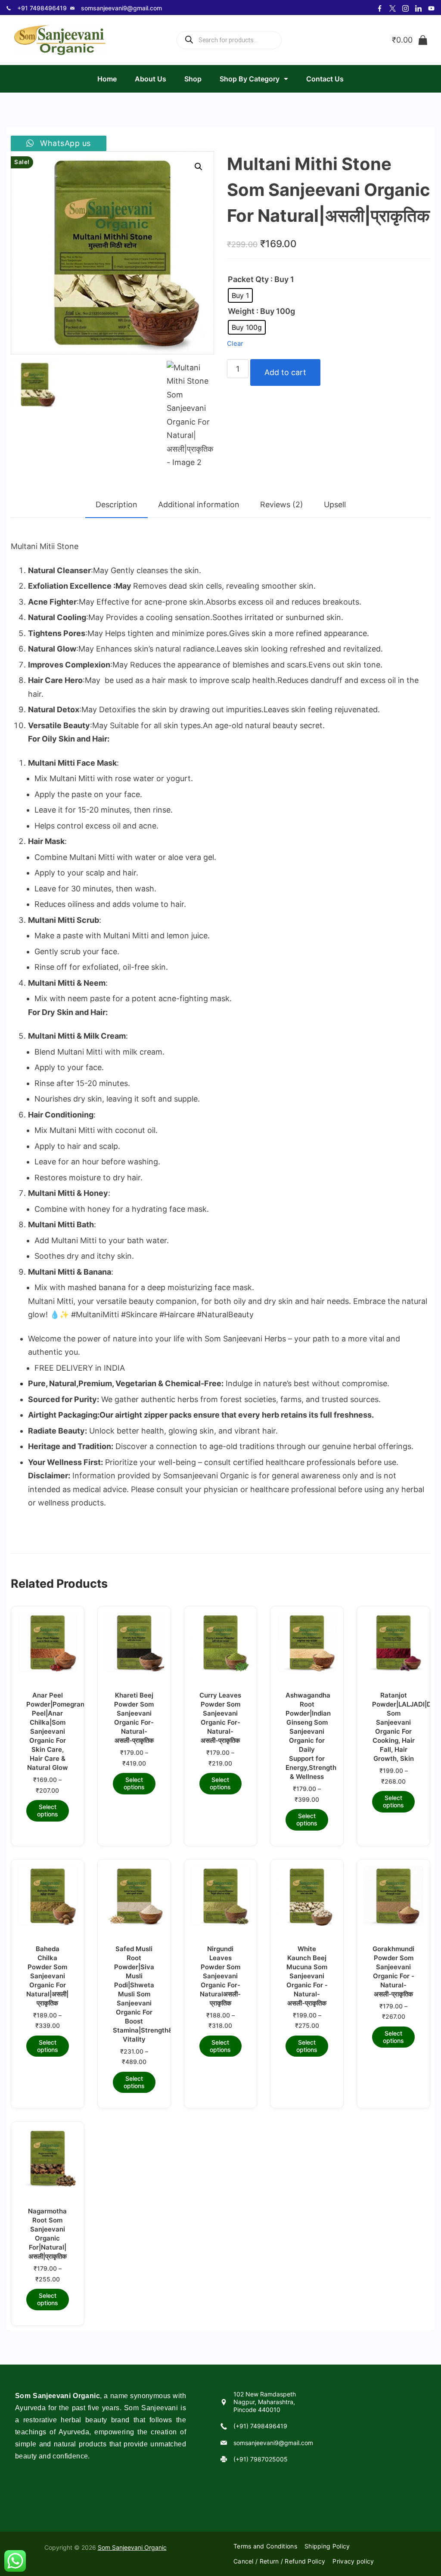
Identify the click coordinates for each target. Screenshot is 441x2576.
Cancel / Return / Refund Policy (279, 2561)
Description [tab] (116, 504)
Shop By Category (250, 79)
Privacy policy (353, 2561)
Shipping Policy (327, 2546)
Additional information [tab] (199, 504)
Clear (235, 344)
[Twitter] (393, 8)
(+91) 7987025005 (261, 2459)
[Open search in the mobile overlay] (229, 40)
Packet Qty (248, 279)
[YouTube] (431, 8)
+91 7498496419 (42, 8)
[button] (199, 167)
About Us (151, 79)
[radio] (240, 295)
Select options (48, 1810)
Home (107, 79)
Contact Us (325, 79)
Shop (193, 79)
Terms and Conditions (265, 2546)
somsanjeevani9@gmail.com (121, 8)
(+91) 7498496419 (260, 2426)
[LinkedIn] (418, 8)
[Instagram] (405, 8)
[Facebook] (380, 8)
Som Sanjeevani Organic (132, 2547)
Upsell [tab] (335, 504)
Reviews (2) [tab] (282, 504)
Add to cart (285, 372)
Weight (241, 311)
